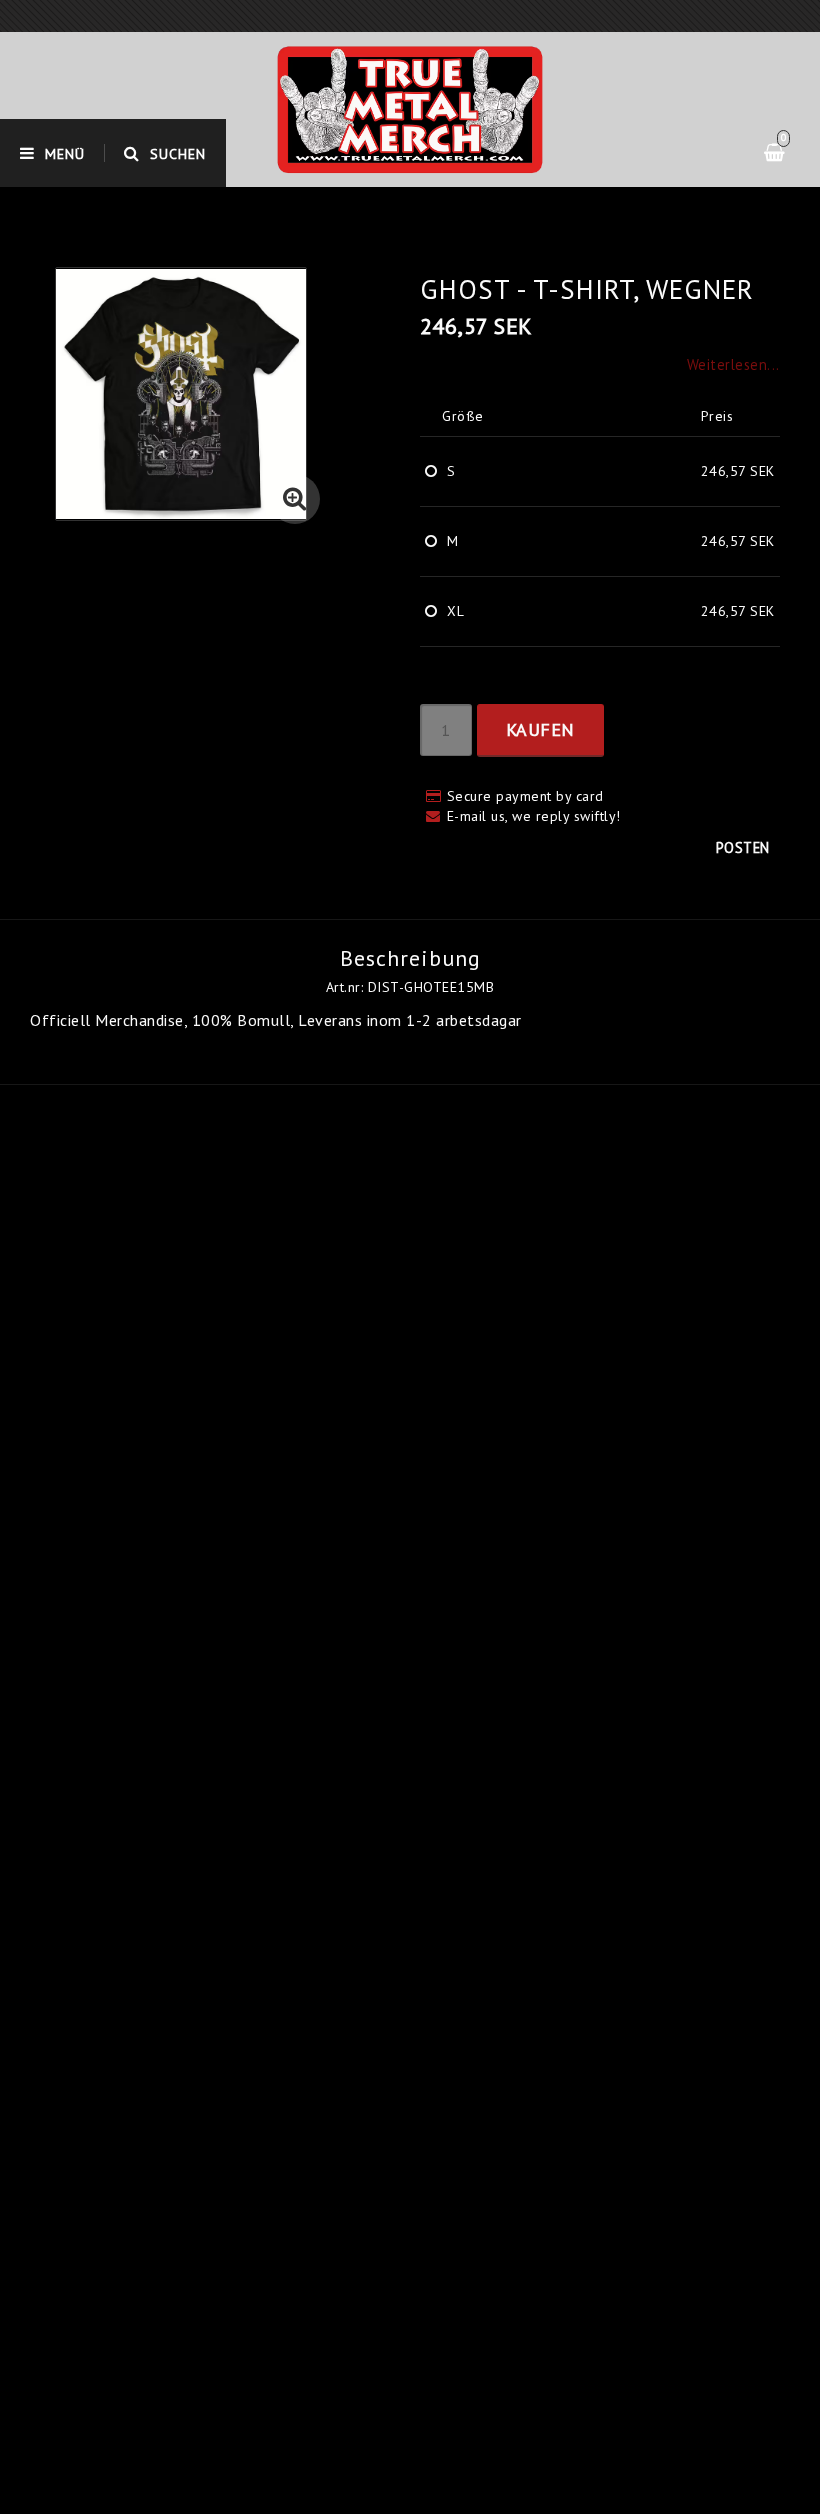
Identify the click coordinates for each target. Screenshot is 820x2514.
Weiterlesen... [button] (733, 364)
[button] (295, 499)
